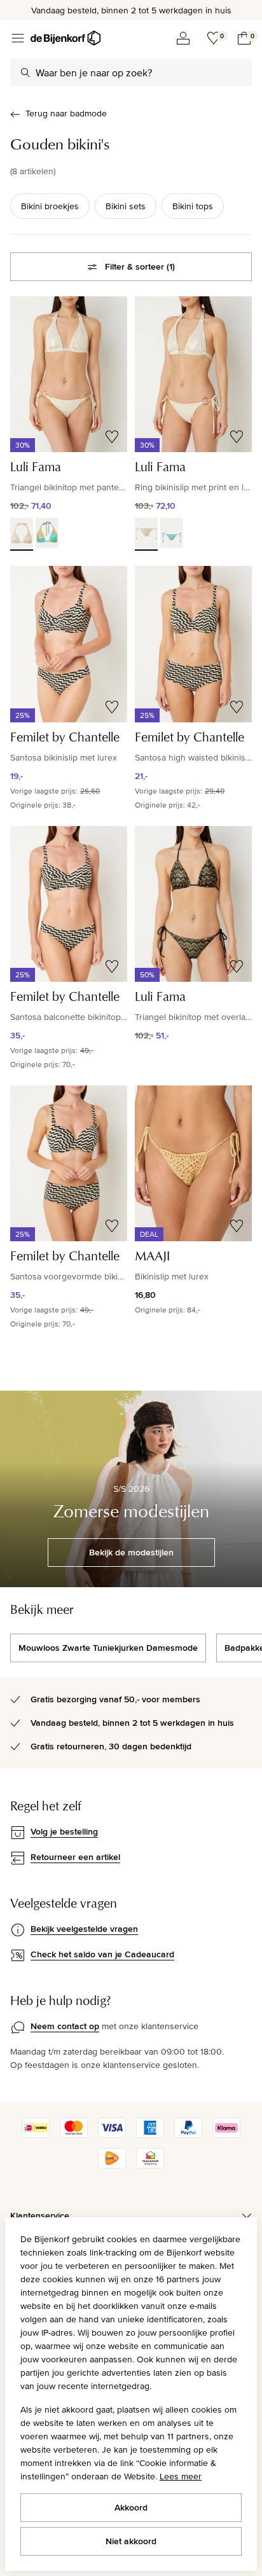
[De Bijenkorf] (65, 38)
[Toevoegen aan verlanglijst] (112, 437)
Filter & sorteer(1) (140, 266)
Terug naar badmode (66, 113)
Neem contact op (65, 2026)
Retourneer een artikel (75, 1857)
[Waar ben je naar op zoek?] (25, 72)
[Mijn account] (183, 38)
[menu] (18, 38)
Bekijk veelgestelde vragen (84, 1929)
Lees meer (181, 2476)
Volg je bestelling (64, 1831)
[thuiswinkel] (150, 2165)
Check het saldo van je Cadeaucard (102, 1954)
